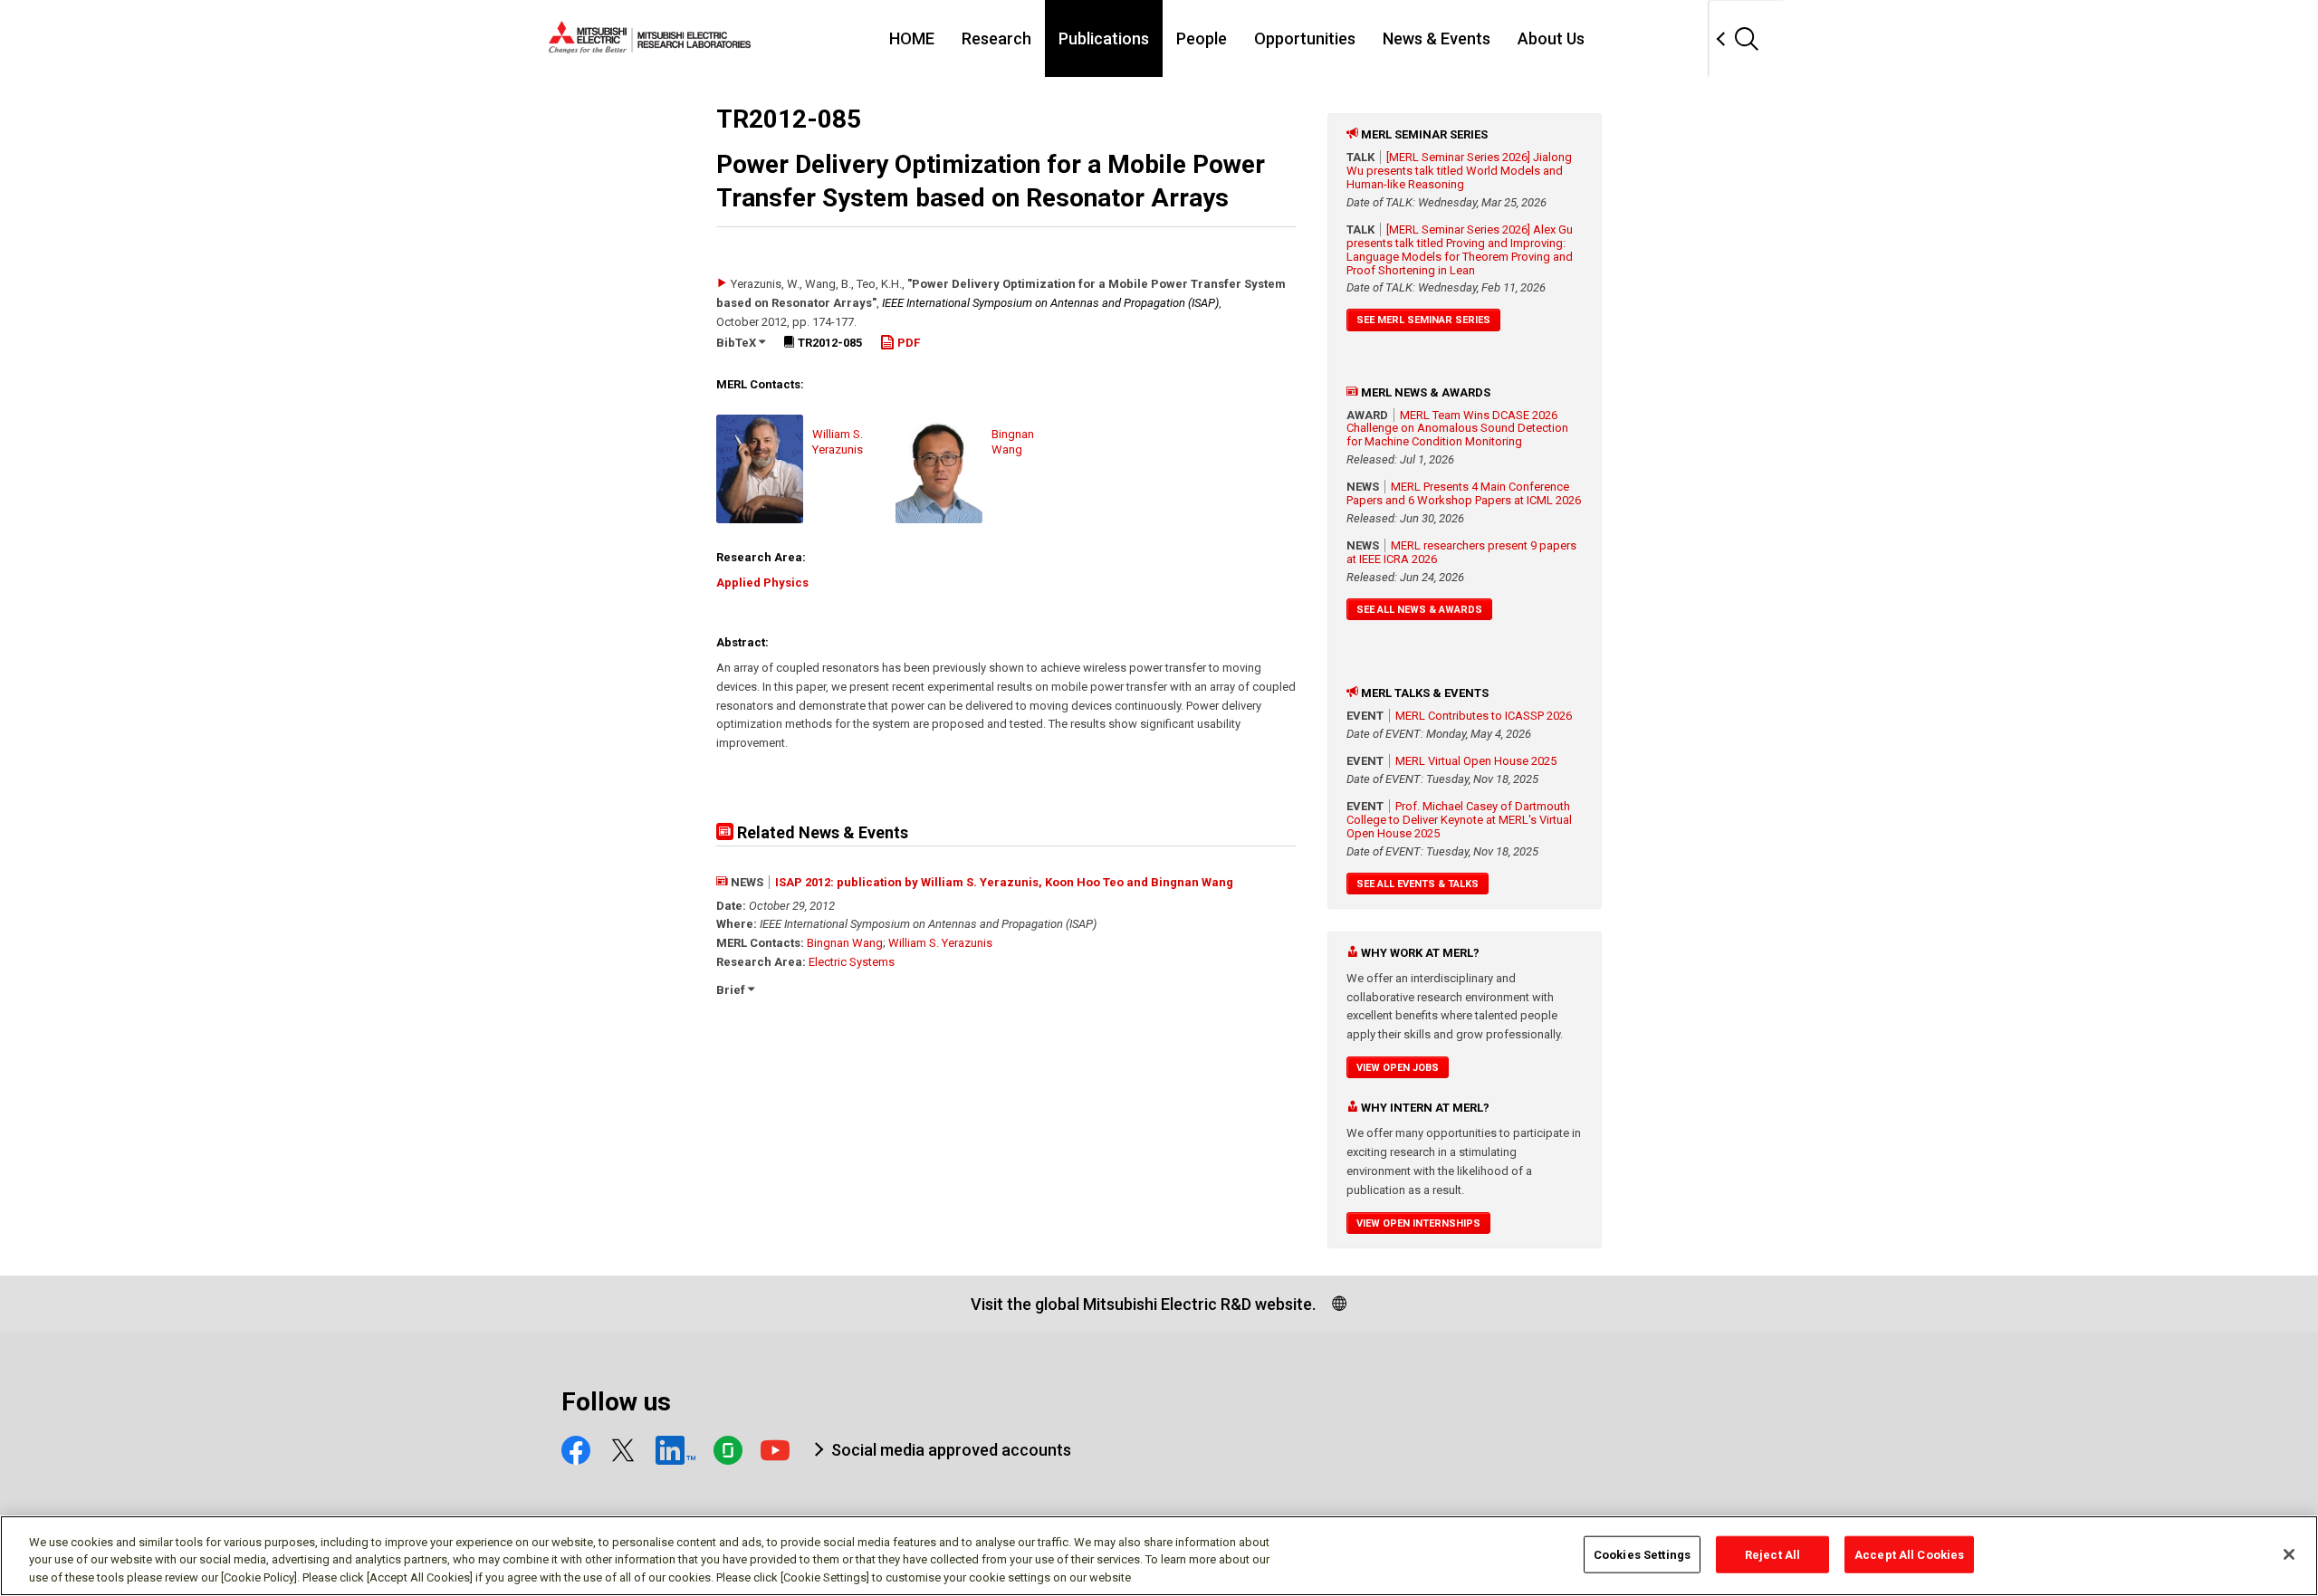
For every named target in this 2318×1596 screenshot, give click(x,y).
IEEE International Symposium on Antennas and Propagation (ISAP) (1050, 303)
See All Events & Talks (1418, 884)
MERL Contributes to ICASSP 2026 (1484, 716)
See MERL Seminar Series (1423, 320)
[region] (1159, 1556)
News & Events (1437, 38)
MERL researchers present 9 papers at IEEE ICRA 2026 (1461, 552)
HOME (912, 38)
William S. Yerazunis (940, 943)
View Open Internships (1418, 1223)
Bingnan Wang (845, 943)
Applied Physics (762, 583)
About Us (1551, 38)
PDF (907, 343)
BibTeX (738, 343)
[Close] (2289, 1554)
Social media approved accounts (951, 1450)
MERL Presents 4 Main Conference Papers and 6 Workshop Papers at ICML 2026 (1464, 493)
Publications (1104, 38)
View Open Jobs (1398, 1068)
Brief (732, 990)
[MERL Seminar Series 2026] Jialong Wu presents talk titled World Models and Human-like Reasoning (1459, 171)
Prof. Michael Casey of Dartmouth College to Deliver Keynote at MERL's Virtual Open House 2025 (1459, 820)
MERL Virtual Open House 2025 (1476, 761)
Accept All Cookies (1909, 1554)
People (1202, 38)
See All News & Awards (1419, 610)
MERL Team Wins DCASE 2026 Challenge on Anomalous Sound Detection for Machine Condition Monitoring (1457, 429)
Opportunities (1305, 38)
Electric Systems (852, 962)
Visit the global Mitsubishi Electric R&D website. (1143, 1304)
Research (996, 38)
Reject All (1772, 1554)
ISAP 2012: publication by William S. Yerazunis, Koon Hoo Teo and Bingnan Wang (1004, 882)
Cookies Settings (1642, 1554)
